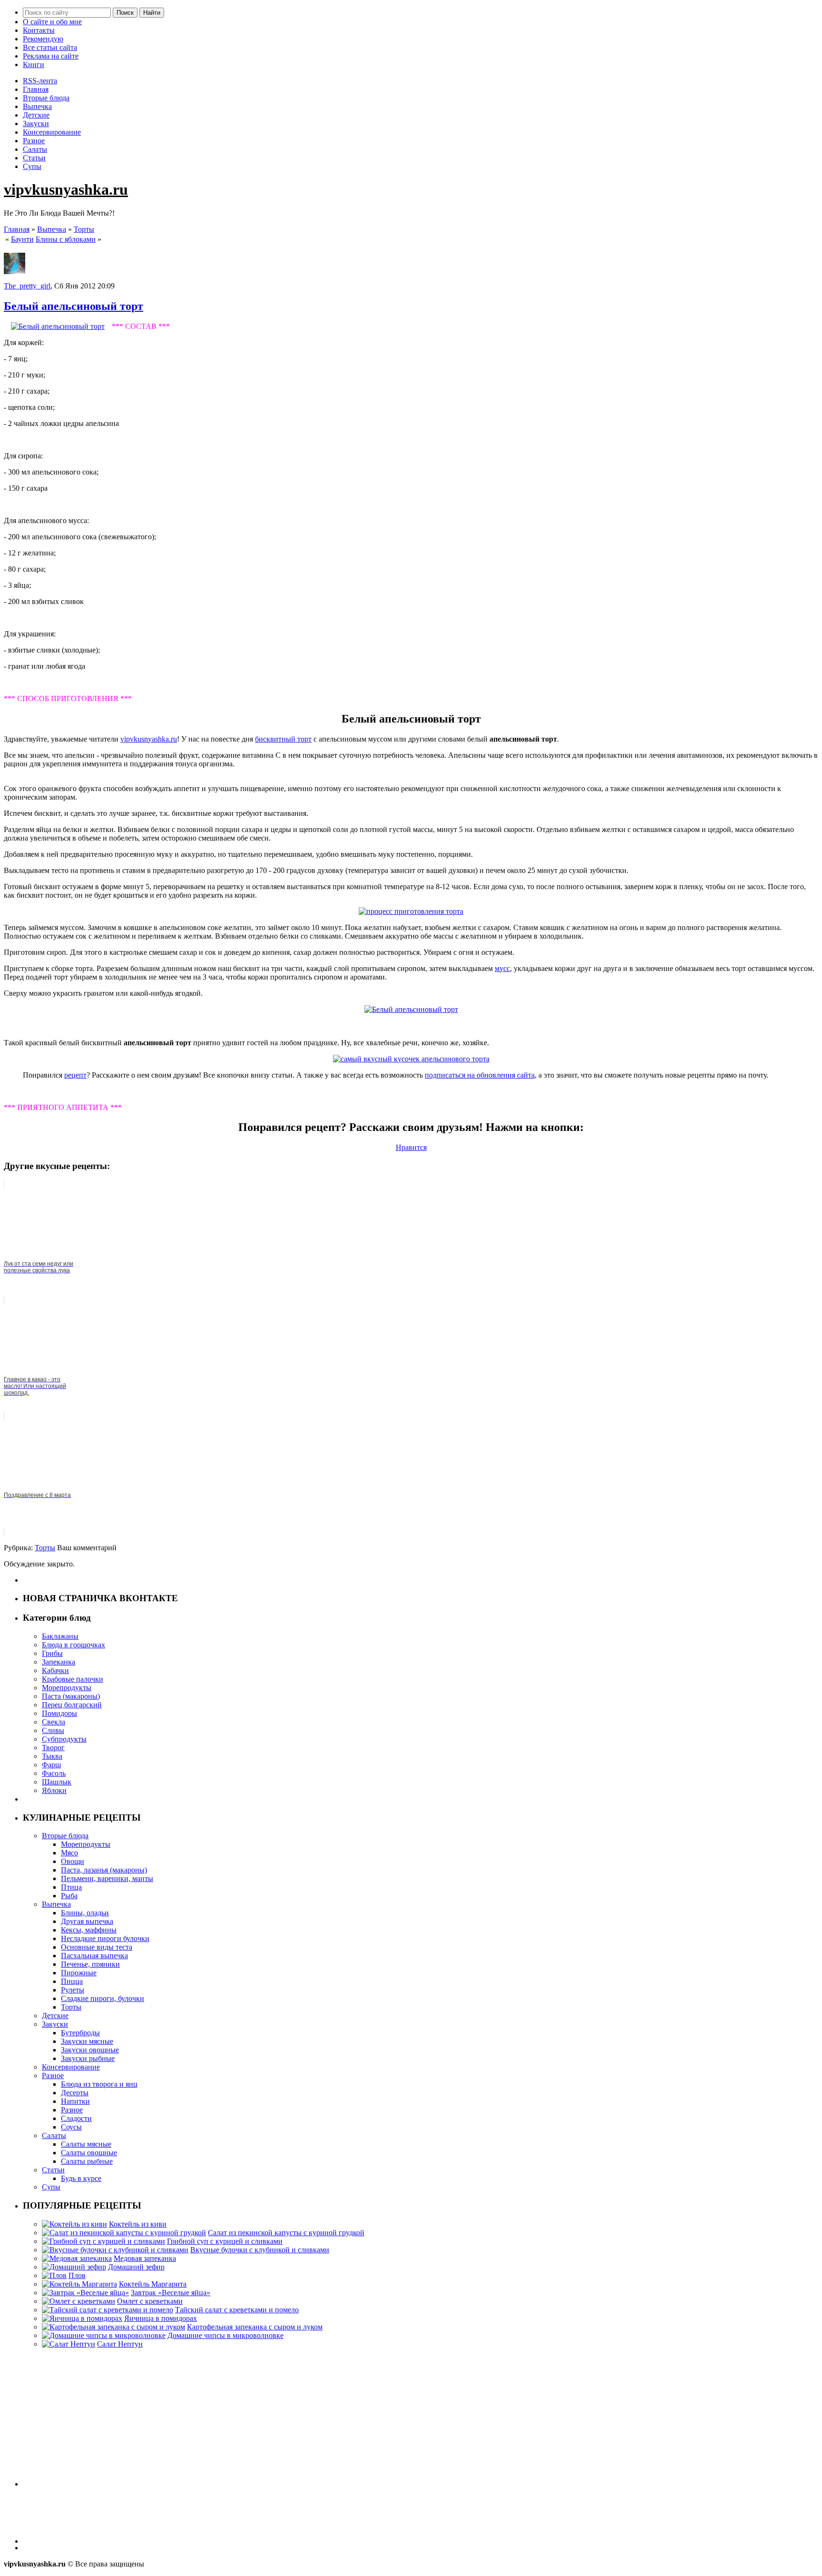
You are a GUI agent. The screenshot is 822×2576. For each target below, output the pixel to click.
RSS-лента (40, 81)
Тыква (52, 1756)
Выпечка (37, 106)
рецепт (75, 1075)
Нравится (411, 1147)
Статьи (34, 158)
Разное (34, 141)
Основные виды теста (97, 1947)
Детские (36, 115)
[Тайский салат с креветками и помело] (108, 2310)
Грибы (52, 1653)
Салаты (35, 149)
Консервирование (52, 132)
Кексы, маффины (89, 1930)
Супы (32, 166)
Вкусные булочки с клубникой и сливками (260, 2250)
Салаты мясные (86, 2144)
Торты (84, 229)
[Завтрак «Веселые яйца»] (85, 2293)
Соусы (71, 2127)
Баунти (22, 239)
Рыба (69, 1896)
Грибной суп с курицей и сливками (225, 2241)
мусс (502, 968)
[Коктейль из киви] (74, 2224)
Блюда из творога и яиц (99, 2084)
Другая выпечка (87, 1921)
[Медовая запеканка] (77, 2258)
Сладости (76, 2118)
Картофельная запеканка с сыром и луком (255, 2327)
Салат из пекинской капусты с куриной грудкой (286, 2233)
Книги (34, 64)
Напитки (75, 2101)
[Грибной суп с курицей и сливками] (103, 2241)
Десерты (75, 2093)
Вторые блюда (46, 98)
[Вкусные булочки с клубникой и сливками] (115, 2250)
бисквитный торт (283, 739)
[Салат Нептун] (68, 2344)
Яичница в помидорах (161, 2318)
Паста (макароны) (71, 1696)
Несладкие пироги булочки (105, 1938)
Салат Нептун (120, 2344)
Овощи (73, 1861)
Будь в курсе (81, 2178)
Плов (77, 2275)
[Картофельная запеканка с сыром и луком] (113, 2327)
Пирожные (79, 1973)
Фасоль (54, 1773)
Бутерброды (80, 2033)
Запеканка (59, 1662)
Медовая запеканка (145, 2258)
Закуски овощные (90, 2050)
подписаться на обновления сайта (480, 1075)
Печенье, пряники (90, 1964)
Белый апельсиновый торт (73, 306)
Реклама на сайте (51, 56)
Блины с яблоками (66, 239)
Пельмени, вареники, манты (107, 1878)
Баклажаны (60, 1636)
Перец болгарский (72, 1705)
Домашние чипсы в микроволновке (225, 2335)
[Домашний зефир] (74, 2267)
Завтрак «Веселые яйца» (171, 2293)
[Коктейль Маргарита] (79, 2284)
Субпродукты (64, 1739)
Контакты (39, 30)
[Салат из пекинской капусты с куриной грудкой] (124, 2233)
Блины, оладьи (85, 1913)
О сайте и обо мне (52, 22)
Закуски (36, 124)
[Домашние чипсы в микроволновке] (104, 2335)
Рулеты (73, 1990)
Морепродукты (67, 1688)
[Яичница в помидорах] (82, 2318)
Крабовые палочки (73, 1679)
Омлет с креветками (150, 2301)
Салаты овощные (89, 2153)
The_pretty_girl (27, 286)
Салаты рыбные (87, 2161)
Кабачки (55, 1670)
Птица (71, 1887)
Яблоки (54, 1790)
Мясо (69, 1853)
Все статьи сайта (50, 47)
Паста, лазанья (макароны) (104, 1870)
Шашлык (57, 1782)
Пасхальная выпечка (94, 1956)
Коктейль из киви (138, 2224)
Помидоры (59, 1713)
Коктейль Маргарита (153, 2284)
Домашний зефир (136, 2267)
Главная (36, 89)
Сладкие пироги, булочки (103, 1998)
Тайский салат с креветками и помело (237, 2310)
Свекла (54, 1722)
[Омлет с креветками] (78, 2301)
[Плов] (54, 2275)
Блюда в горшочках (73, 1645)
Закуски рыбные (88, 2058)
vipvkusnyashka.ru (66, 189)
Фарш (51, 1765)
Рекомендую (43, 39)
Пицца (72, 1981)
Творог (53, 1748)
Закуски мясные (87, 2041)
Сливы (53, 1730)
